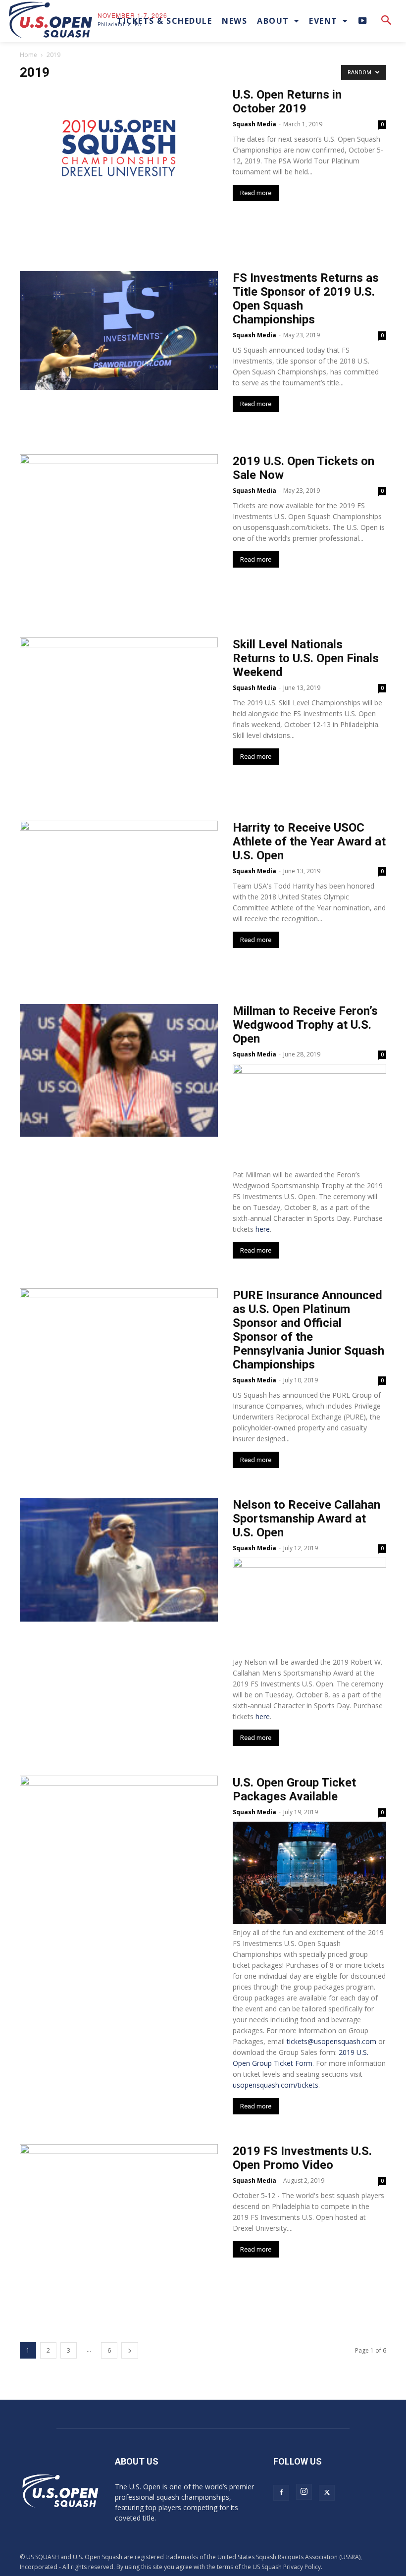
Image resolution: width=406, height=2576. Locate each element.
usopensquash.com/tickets (276, 2085)
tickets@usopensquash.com (331, 2041)
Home (28, 55)
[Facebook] (281, 2493)
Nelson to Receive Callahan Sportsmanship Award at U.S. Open (306, 1519)
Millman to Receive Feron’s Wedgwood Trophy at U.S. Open (305, 1025)
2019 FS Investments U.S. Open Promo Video (302, 2158)
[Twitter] (327, 2493)
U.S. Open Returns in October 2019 (287, 102)
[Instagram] (304, 2492)
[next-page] (130, 2350)
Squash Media (254, 124)
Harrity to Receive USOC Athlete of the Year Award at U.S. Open (309, 841)
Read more (256, 193)
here (263, 1229)
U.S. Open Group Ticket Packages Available (294, 1789)
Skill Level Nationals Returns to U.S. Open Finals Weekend (306, 658)
